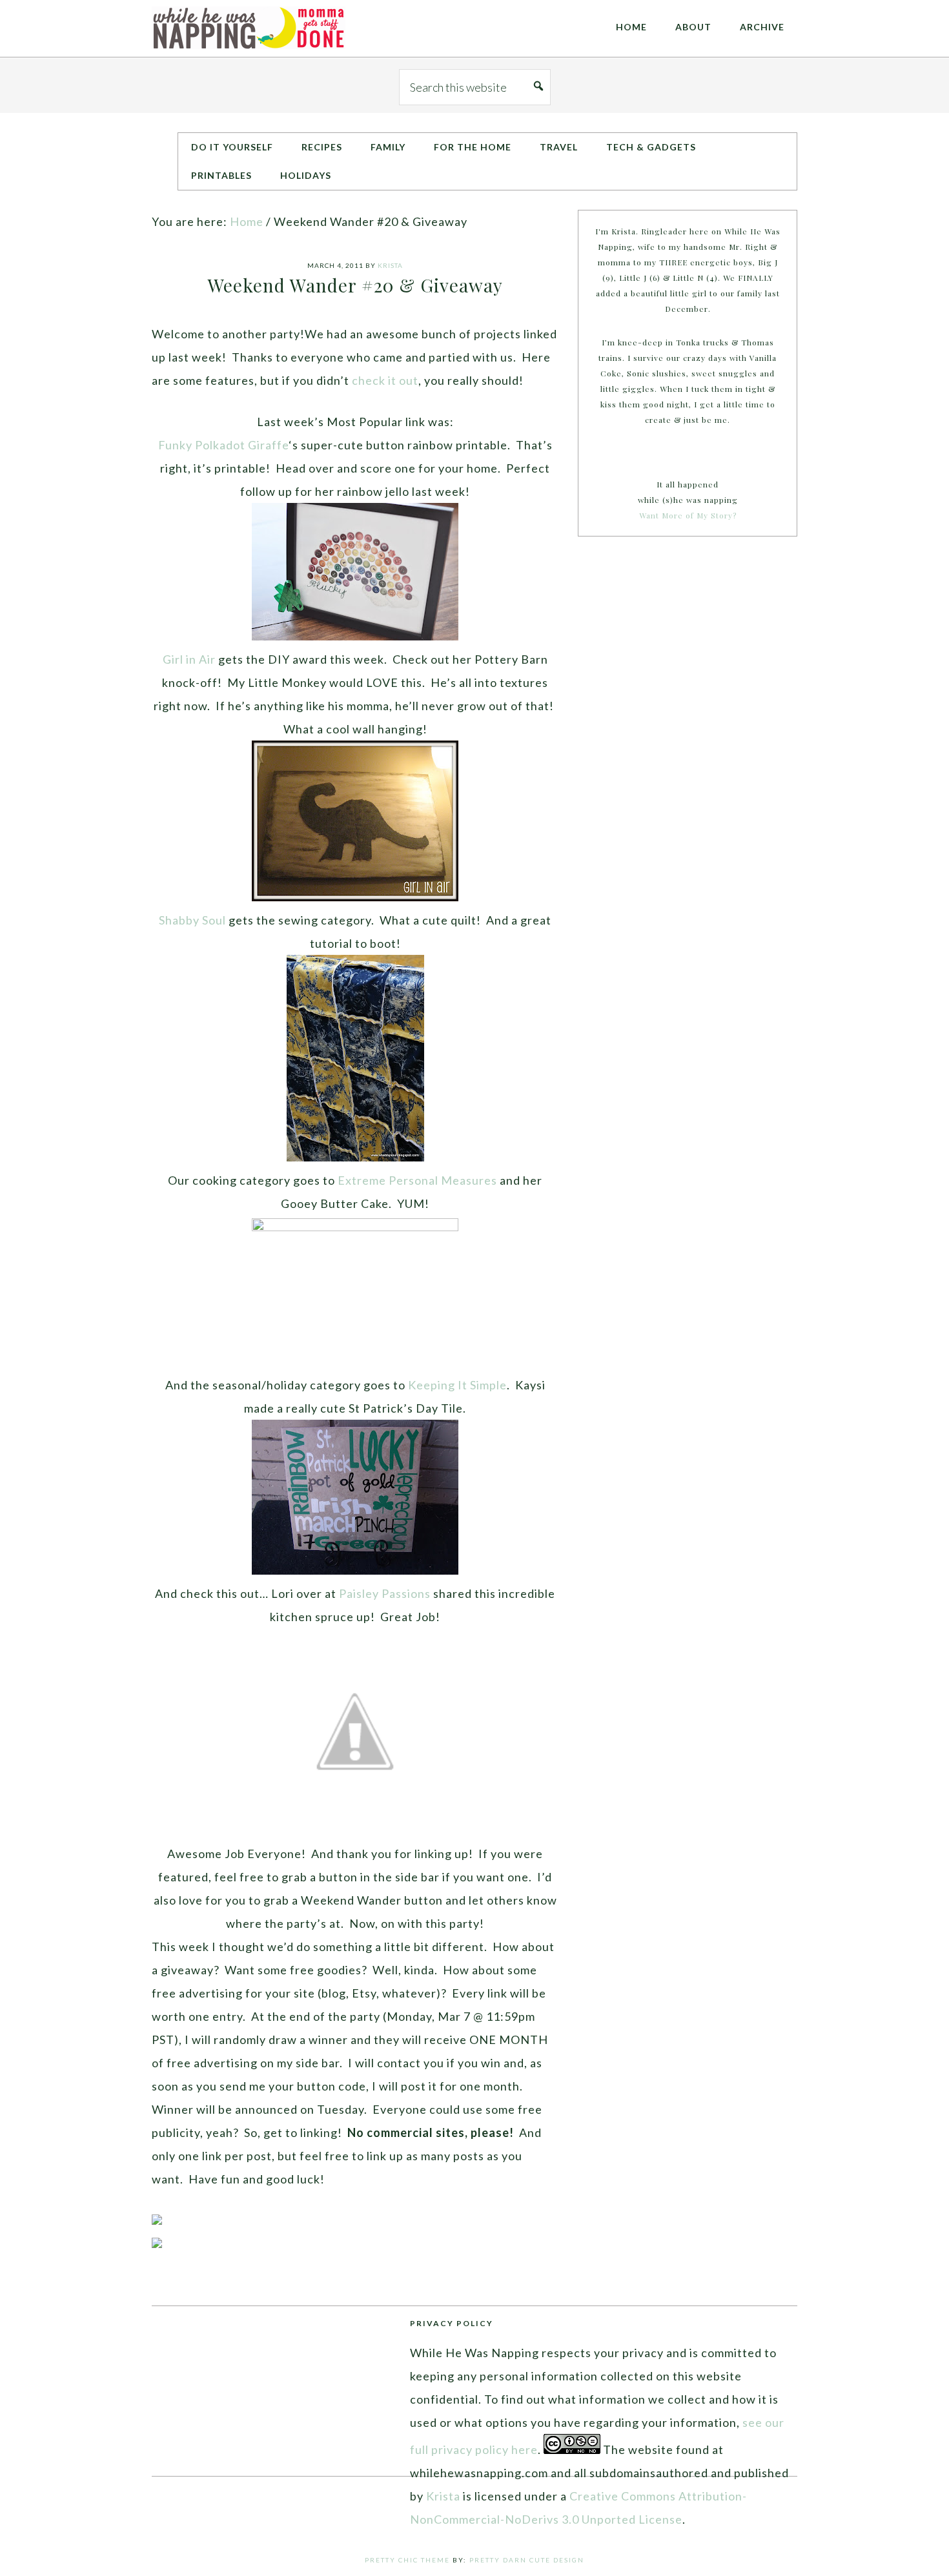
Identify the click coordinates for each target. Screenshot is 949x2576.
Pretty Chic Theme (407, 2560)
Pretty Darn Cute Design (527, 2560)
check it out (385, 380)
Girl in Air (189, 659)
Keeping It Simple (457, 1385)
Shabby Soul (192, 920)
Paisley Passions (385, 1593)
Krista (443, 2496)
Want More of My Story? (688, 515)
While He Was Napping (249, 28)
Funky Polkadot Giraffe (223, 445)
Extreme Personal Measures (417, 1180)
